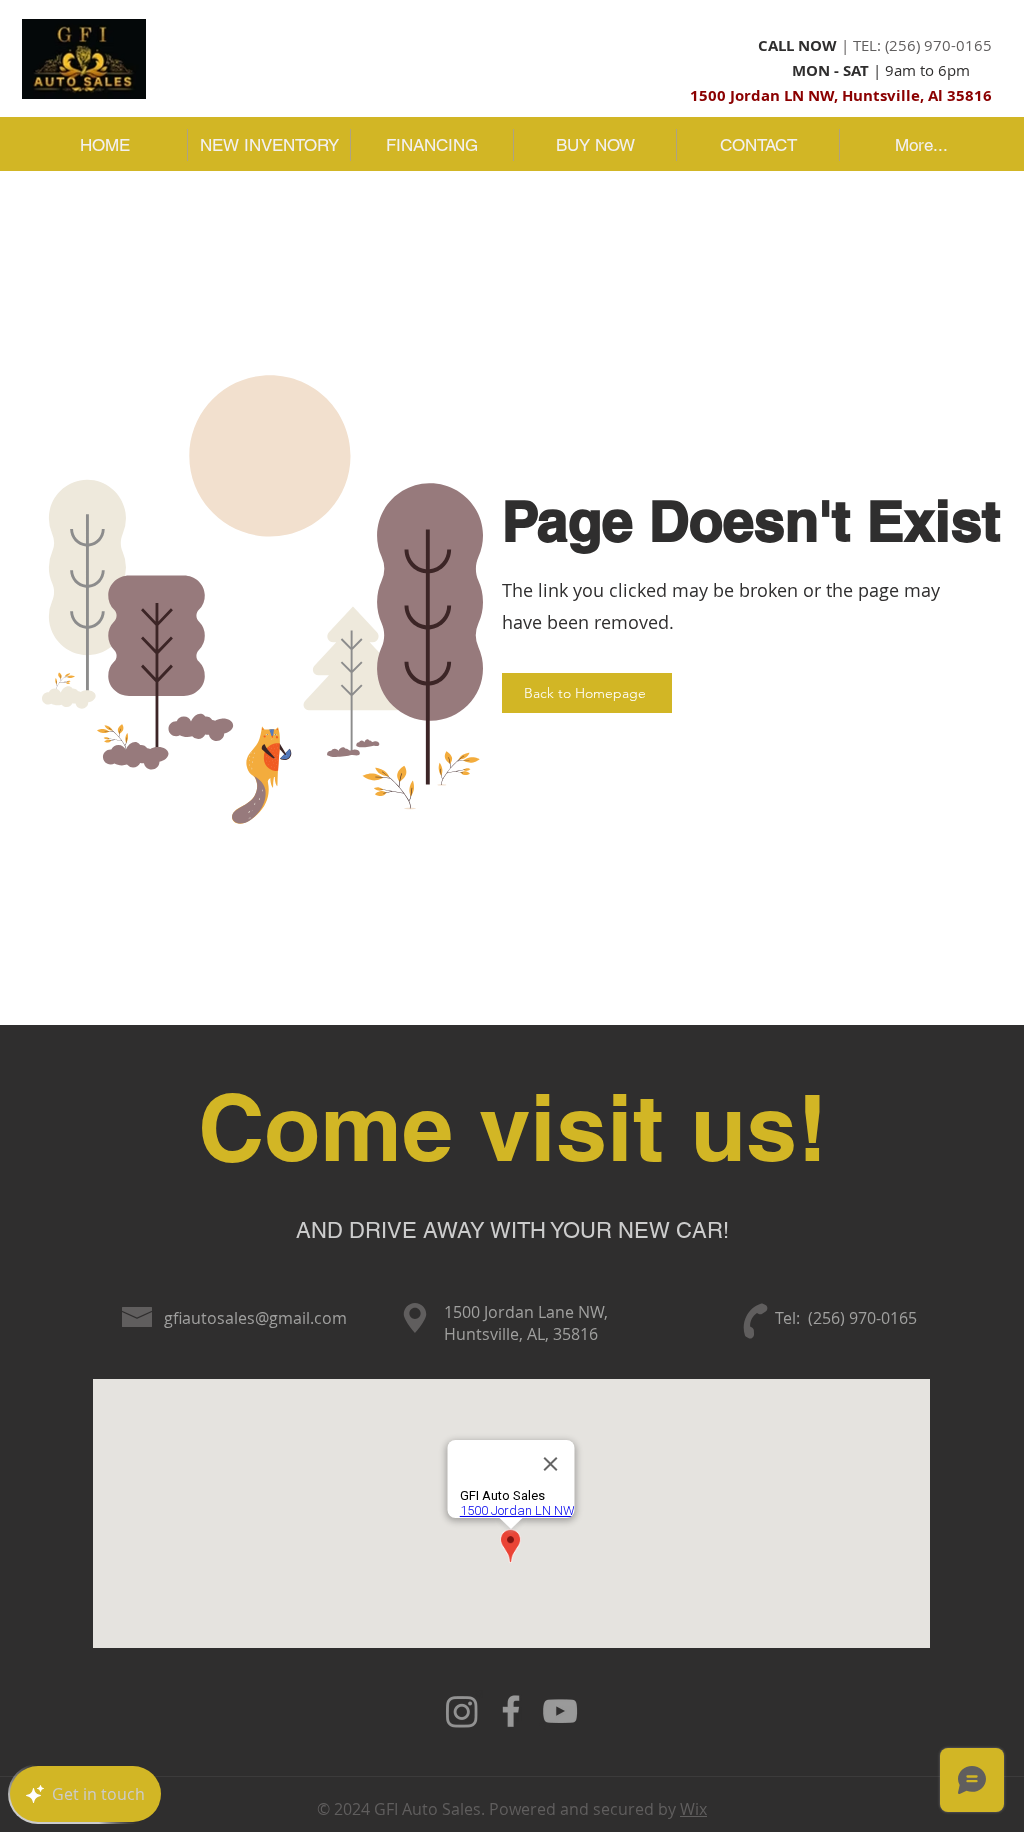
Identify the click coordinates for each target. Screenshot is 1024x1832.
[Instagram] (462, 1711)
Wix (693, 1809)
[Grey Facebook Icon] (511, 1711)
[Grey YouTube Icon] (560, 1711)
